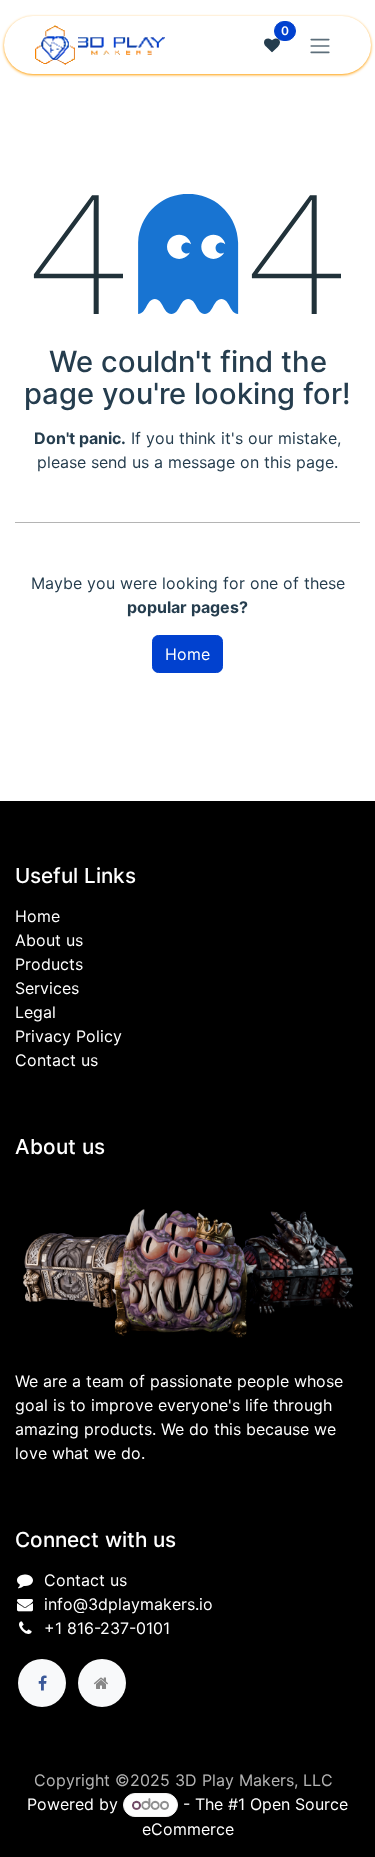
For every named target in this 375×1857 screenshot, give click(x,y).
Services (47, 988)
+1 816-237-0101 (107, 1628)
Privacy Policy (68, 1036)
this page (299, 462)
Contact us (56, 1060)
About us (49, 940)
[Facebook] (42, 1683)
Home (187, 654)
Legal (35, 1012)
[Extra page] (102, 1683)
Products (49, 964)
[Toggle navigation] (320, 45)
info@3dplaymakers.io (128, 1604)
